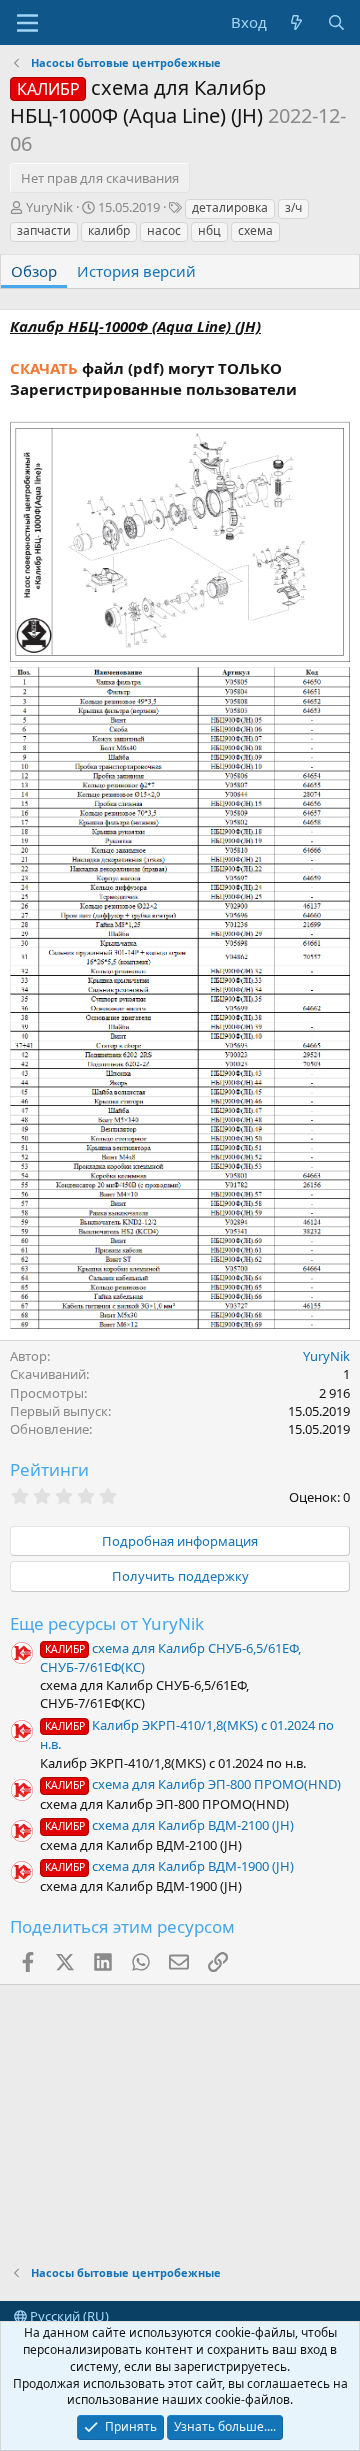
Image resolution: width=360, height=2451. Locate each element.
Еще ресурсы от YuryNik (107, 1623)
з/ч (293, 207)
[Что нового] (296, 22)
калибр (109, 230)
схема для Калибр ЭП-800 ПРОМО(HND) (193, 1784)
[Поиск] (336, 22)
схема (255, 230)
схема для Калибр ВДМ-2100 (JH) (169, 1825)
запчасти (44, 230)
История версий (136, 271)
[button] (27, 23)
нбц (209, 230)
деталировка (230, 207)
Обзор (34, 271)
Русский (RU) (68, 2316)
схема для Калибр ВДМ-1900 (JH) (169, 1866)
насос (164, 230)
